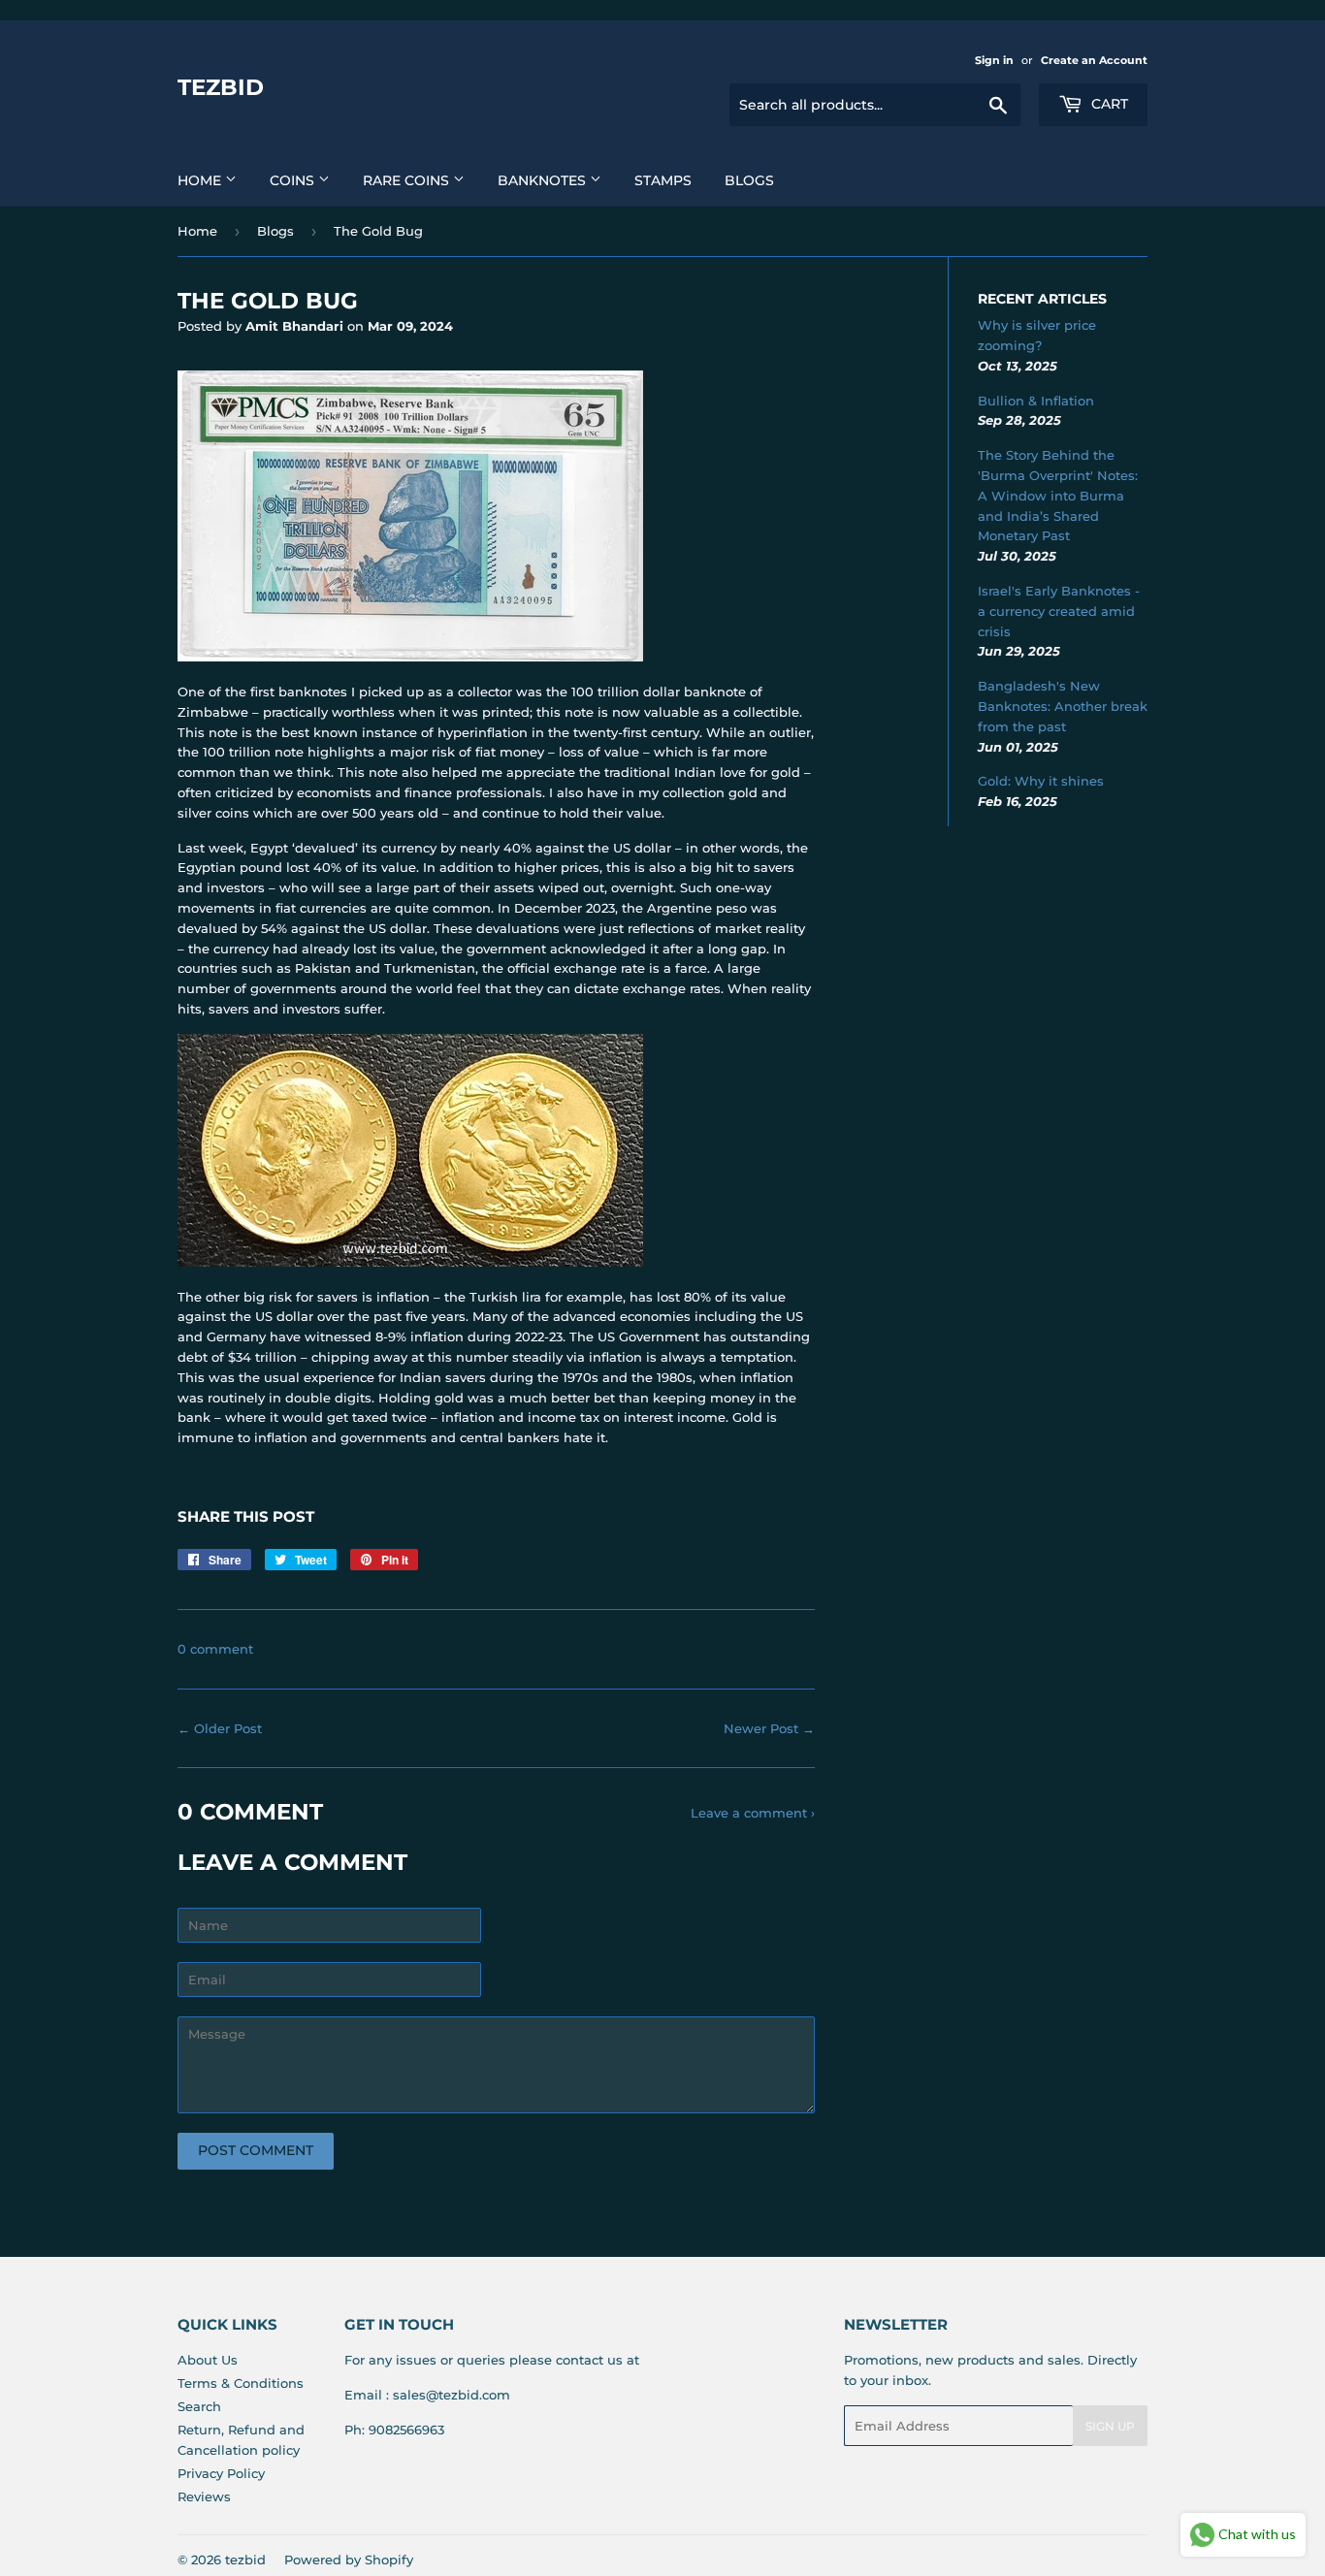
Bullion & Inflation (1036, 401)
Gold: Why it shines (1041, 781)
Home (201, 180)
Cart (1108, 104)
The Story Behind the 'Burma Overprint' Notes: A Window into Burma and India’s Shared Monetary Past (1058, 495)
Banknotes (544, 180)
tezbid (221, 87)
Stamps (663, 180)
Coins (294, 180)
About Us (208, 2360)
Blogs (749, 180)
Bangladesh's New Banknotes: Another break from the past (1063, 706)
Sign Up (1110, 2426)
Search (199, 2406)
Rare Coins (408, 180)
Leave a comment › (753, 1813)
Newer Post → (769, 1728)
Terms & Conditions (241, 2383)
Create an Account (1094, 60)
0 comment (215, 1649)
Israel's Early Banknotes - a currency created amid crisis (1059, 611)
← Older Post (220, 1728)
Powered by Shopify (349, 2560)
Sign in (994, 60)
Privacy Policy (221, 2473)
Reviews (204, 2496)
